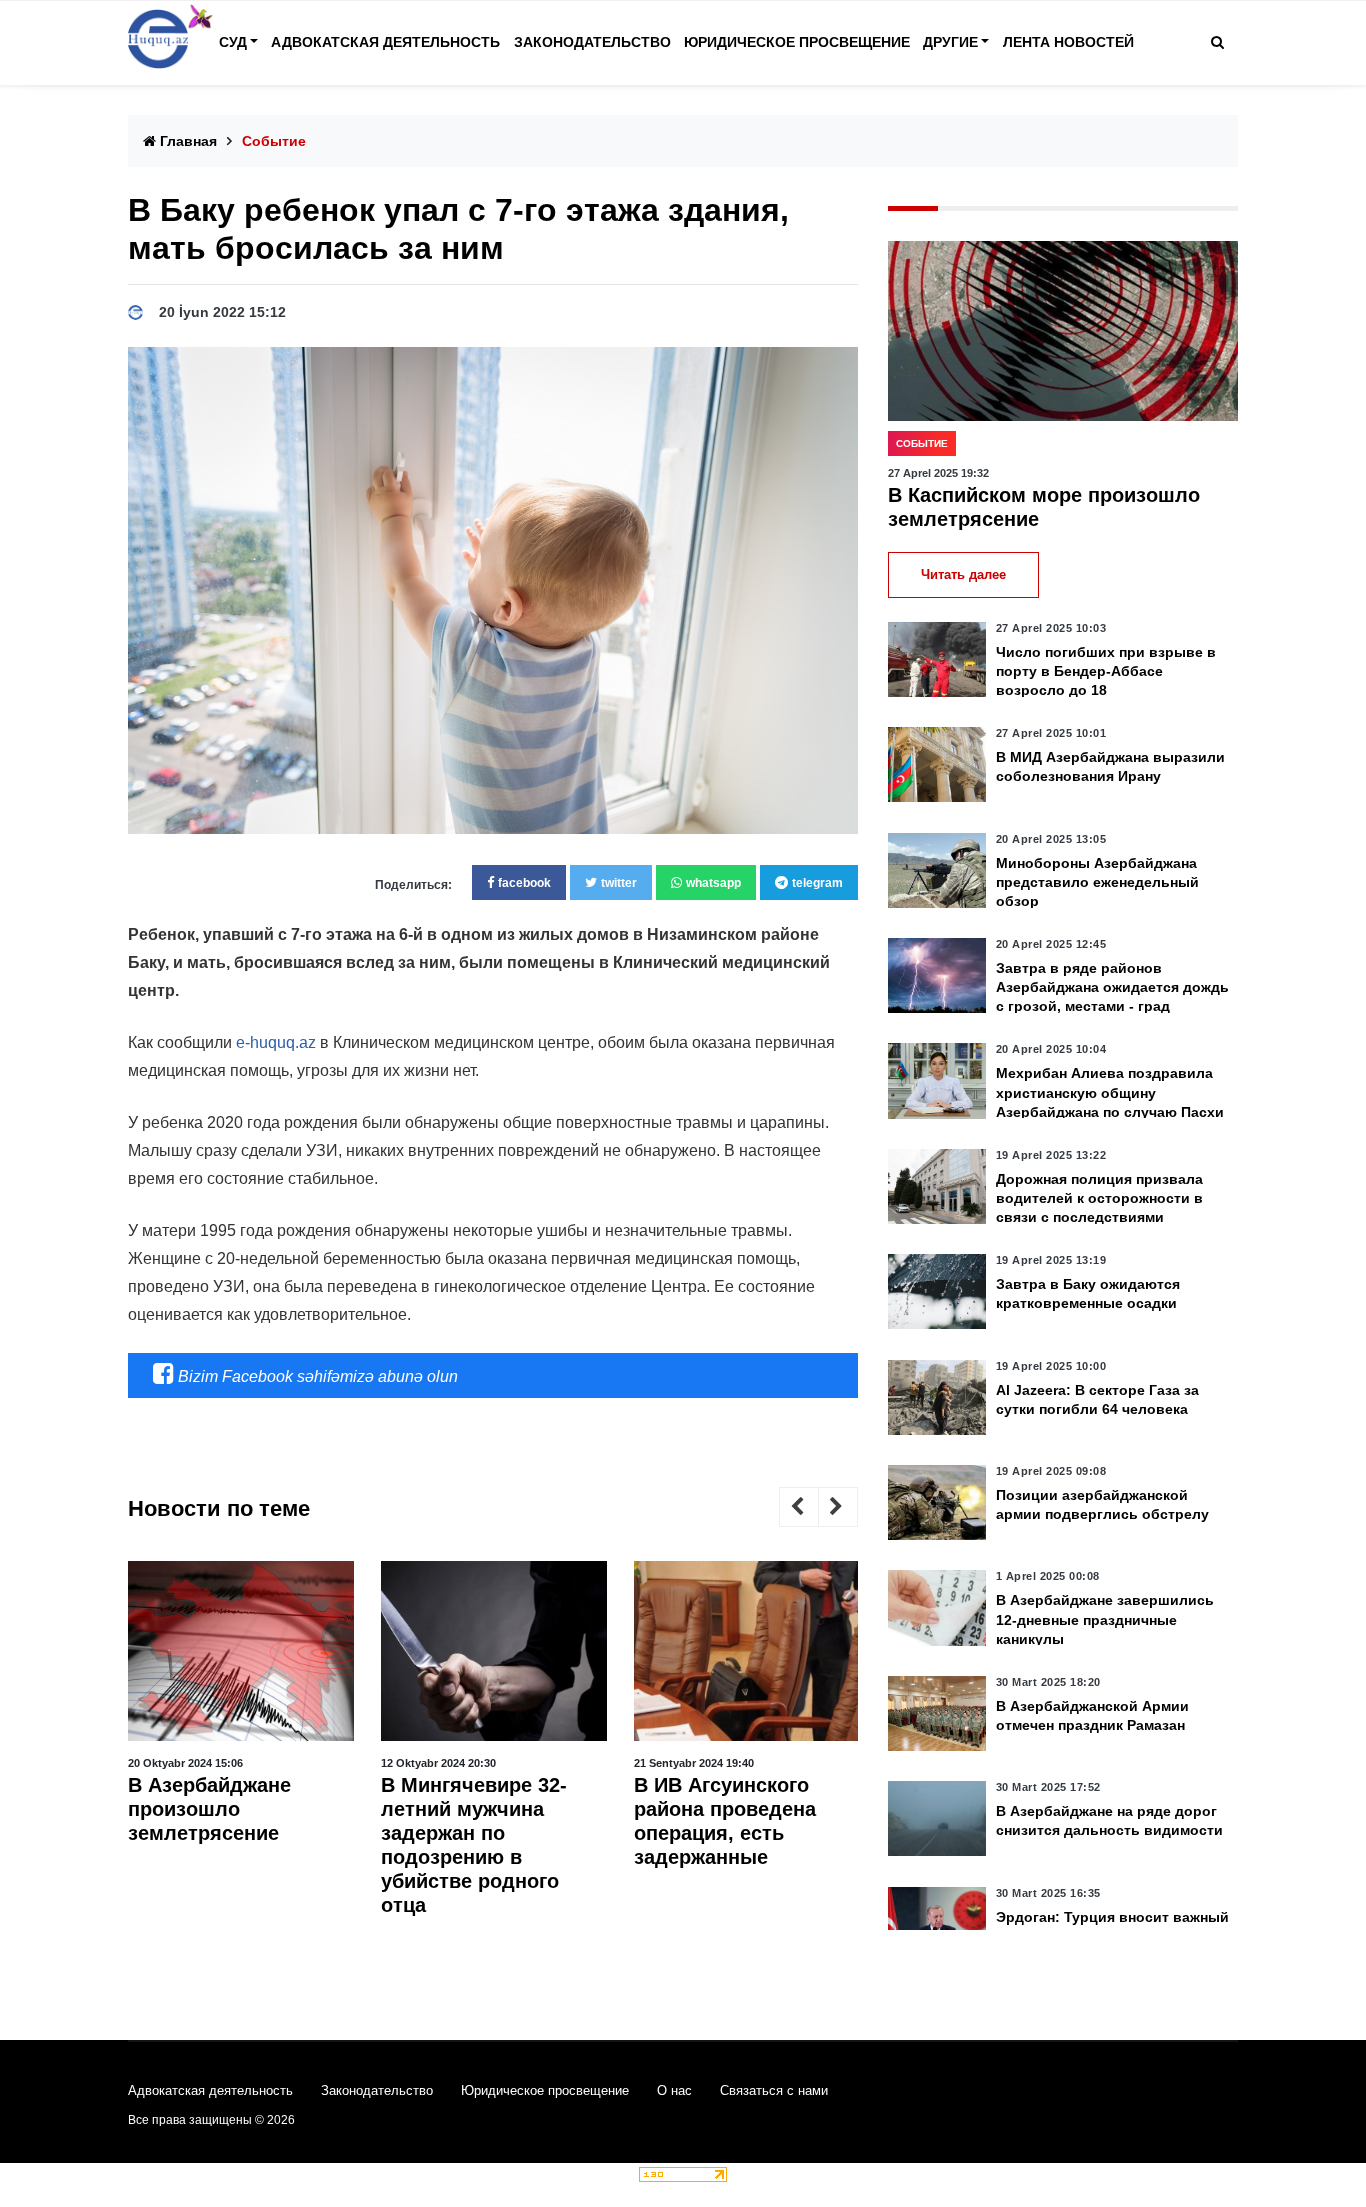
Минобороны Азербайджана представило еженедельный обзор (1097, 882)
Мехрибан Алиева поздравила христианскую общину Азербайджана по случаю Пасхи (1110, 1092)
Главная (186, 141)
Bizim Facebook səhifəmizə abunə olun (316, 1376)
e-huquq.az (276, 1042)
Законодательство (592, 42)
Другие (950, 42)
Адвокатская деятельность (385, 42)
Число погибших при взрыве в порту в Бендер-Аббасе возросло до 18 (1106, 671)
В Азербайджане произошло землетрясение (209, 1809)
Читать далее (963, 574)
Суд (233, 42)
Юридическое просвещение (797, 42)
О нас (674, 2090)
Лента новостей (1068, 42)
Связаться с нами (774, 2090)
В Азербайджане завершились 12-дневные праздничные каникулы (1105, 1619)
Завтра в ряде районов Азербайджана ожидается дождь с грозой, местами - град (1112, 987)
